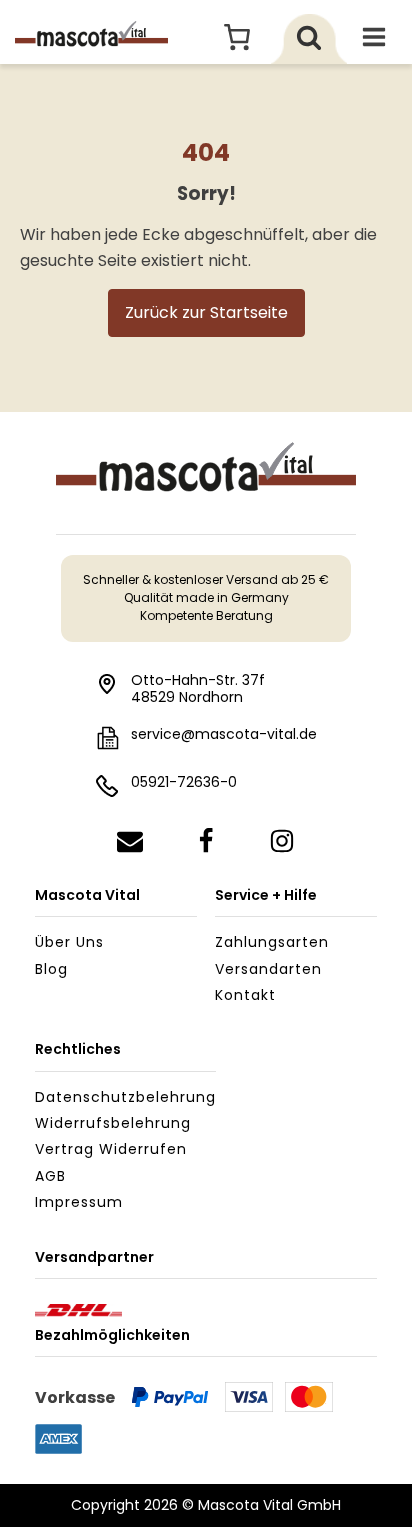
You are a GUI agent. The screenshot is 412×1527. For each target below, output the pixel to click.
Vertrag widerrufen (111, 1149)
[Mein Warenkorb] (237, 37)
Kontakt (245, 995)
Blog (51, 969)
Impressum (79, 1202)
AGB (50, 1176)
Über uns (69, 942)
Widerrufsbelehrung (113, 1123)
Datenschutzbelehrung (125, 1097)
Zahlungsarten (272, 942)
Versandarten (268, 969)
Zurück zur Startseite (206, 312)
